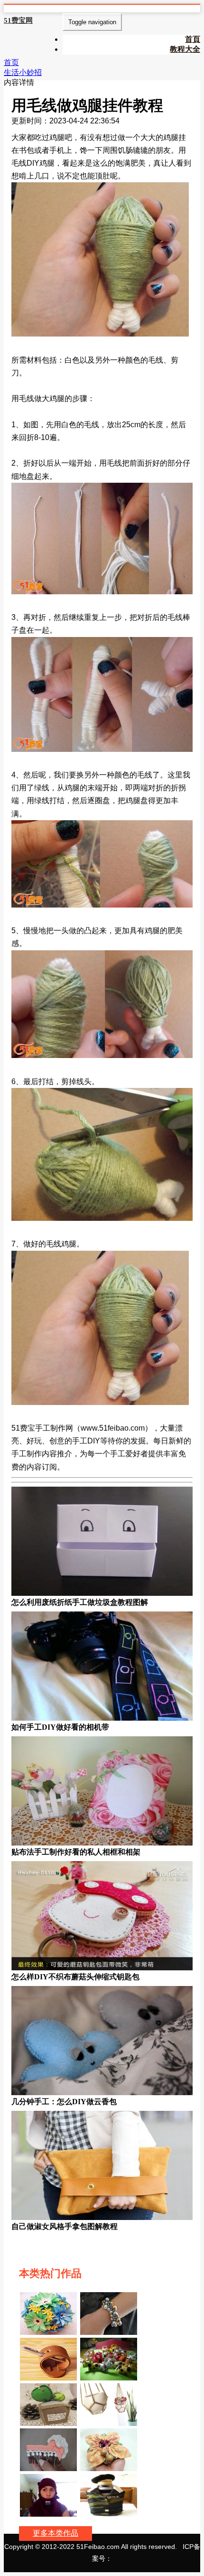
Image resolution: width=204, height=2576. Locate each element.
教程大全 (185, 49)
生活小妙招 (23, 72)
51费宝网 (18, 20)
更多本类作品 (56, 2533)
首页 (11, 62)
